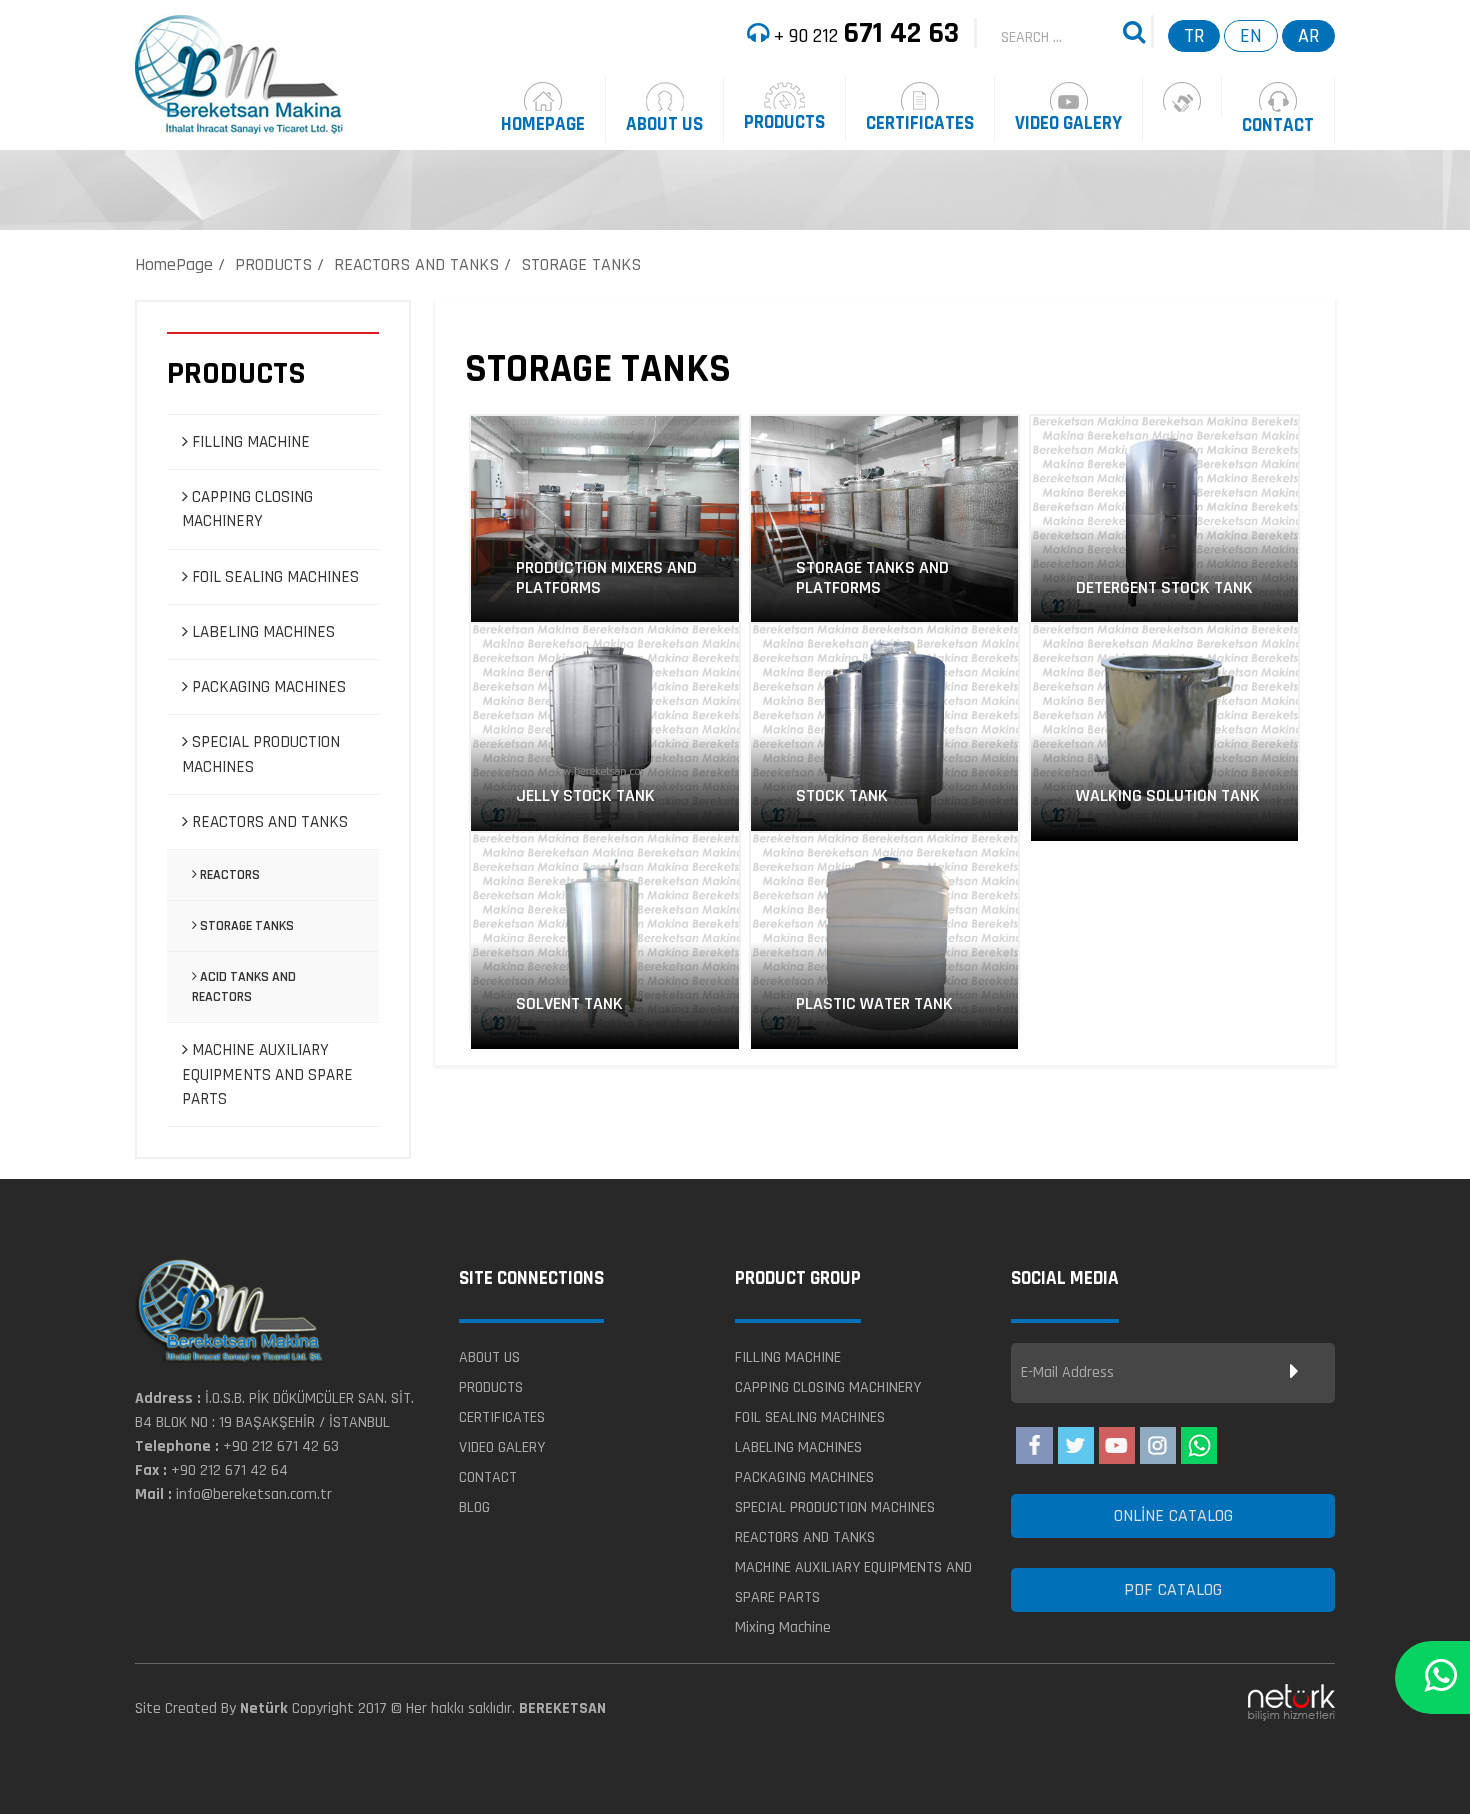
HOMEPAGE (543, 124)
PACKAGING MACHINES (267, 687)
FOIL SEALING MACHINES (273, 577)
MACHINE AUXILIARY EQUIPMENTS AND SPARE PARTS (267, 1074)
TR (1194, 36)
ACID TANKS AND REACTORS (244, 987)
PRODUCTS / (279, 264)
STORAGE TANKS (581, 264)
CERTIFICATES (920, 123)
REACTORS (228, 875)
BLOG (474, 1507)
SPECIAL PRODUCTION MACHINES (261, 754)
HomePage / (180, 264)
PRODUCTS (784, 122)
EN (1251, 36)
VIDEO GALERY (1068, 123)
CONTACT (1278, 125)
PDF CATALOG (1173, 1589)
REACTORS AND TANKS (268, 822)
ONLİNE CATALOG (1173, 1515)
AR (1308, 36)
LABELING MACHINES (261, 632)
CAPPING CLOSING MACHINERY (247, 509)
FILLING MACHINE (249, 442)
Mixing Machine (783, 1627)
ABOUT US (664, 124)
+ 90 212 (864, 33)
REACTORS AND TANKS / (422, 264)
